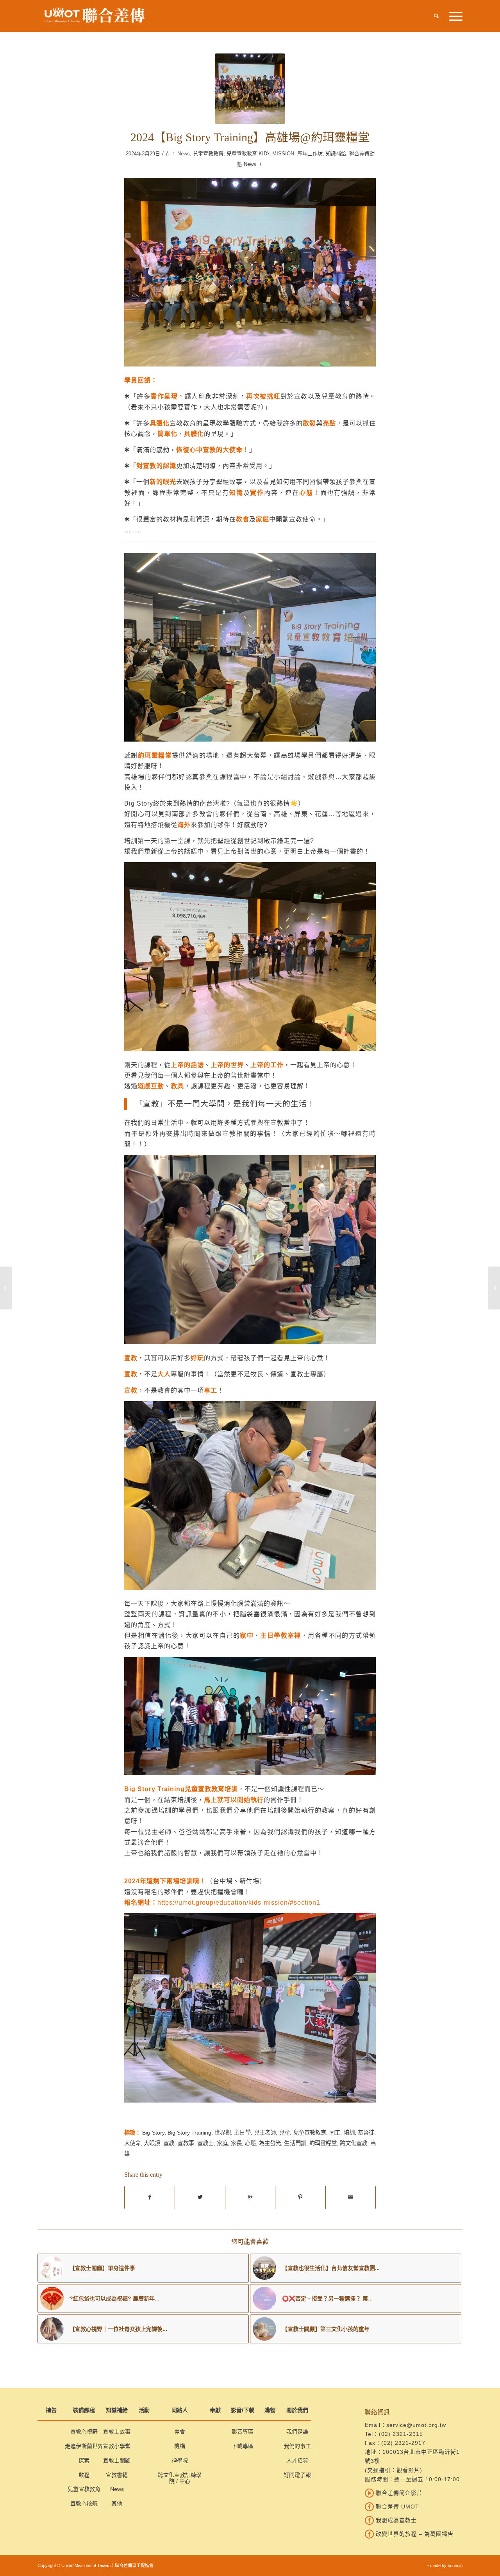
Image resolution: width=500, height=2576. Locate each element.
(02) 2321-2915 (401, 2434)
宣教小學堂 (117, 2446)
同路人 (180, 2410)
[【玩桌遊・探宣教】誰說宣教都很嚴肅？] (6, 1288)
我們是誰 (297, 2432)
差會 (180, 2432)
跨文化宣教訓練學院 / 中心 (180, 2478)
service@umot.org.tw (416, 2425)
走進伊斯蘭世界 (84, 2446)
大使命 (132, 2143)
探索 (84, 2460)
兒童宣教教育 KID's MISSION (260, 154)
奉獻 (215, 2410)
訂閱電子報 (297, 2475)
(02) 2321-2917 (403, 2443)
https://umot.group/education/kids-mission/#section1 (239, 1902)
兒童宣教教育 (208, 154)
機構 (180, 2446)
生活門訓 (295, 2143)
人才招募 (297, 2460)
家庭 (222, 2143)
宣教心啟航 (84, 2503)
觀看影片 (408, 2470)
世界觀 (223, 2133)
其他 (117, 2503)
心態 (250, 2143)
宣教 (169, 2143)
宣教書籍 (117, 2475)
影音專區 (243, 2432)
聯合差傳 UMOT (396, 2507)
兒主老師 (265, 2133)
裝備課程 (84, 2410)
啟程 (84, 2475)
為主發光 (270, 2143)
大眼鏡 (152, 2143)
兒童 (284, 2133)
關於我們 (297, 2410)
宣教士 (205, 2143)
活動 (144, 2410)
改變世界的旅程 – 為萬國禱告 (414, 2534)
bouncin (455, 2565)
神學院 (180, 2460)
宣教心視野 (84, 2432)
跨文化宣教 (354, 2143)
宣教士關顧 (117, 2460)
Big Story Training (189, 2133)
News (184, 154)
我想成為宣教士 (395, 2520)
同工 (335, 2133)
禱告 (51, 2410)
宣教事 (186, 2143)
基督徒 (366, 2133)
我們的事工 (297, 2446)
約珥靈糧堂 (323, 2143)
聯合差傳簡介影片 (398, 2493)
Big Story (153, 2133)
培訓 (349, 2133)
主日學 (242, 2133)
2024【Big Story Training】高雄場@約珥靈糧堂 (250, 137)
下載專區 (243, 2446)
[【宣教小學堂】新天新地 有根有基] (494, 1288)
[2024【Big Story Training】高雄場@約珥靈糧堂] (250, 89)
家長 (236, 2143)
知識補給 (336, 154)
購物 (270, 2410)
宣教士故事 (117, 2432)
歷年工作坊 (310, 154)
